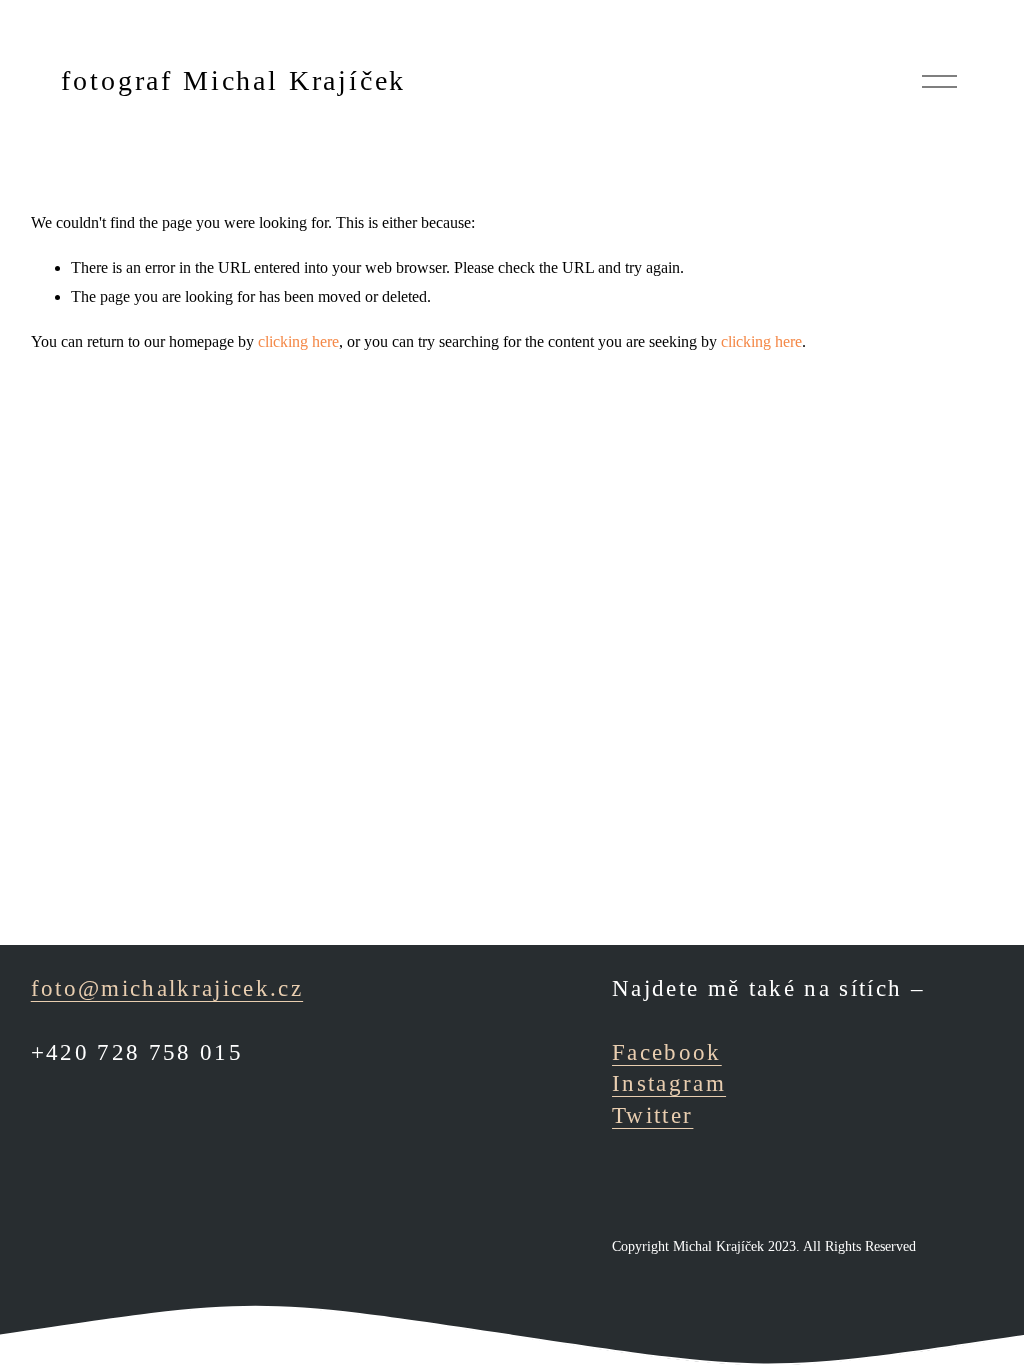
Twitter (652, 1115)
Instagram (669, 1083)
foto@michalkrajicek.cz (167, 988)
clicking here (298, 341)
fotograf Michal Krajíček (233, 80)
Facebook (667, 1052)
